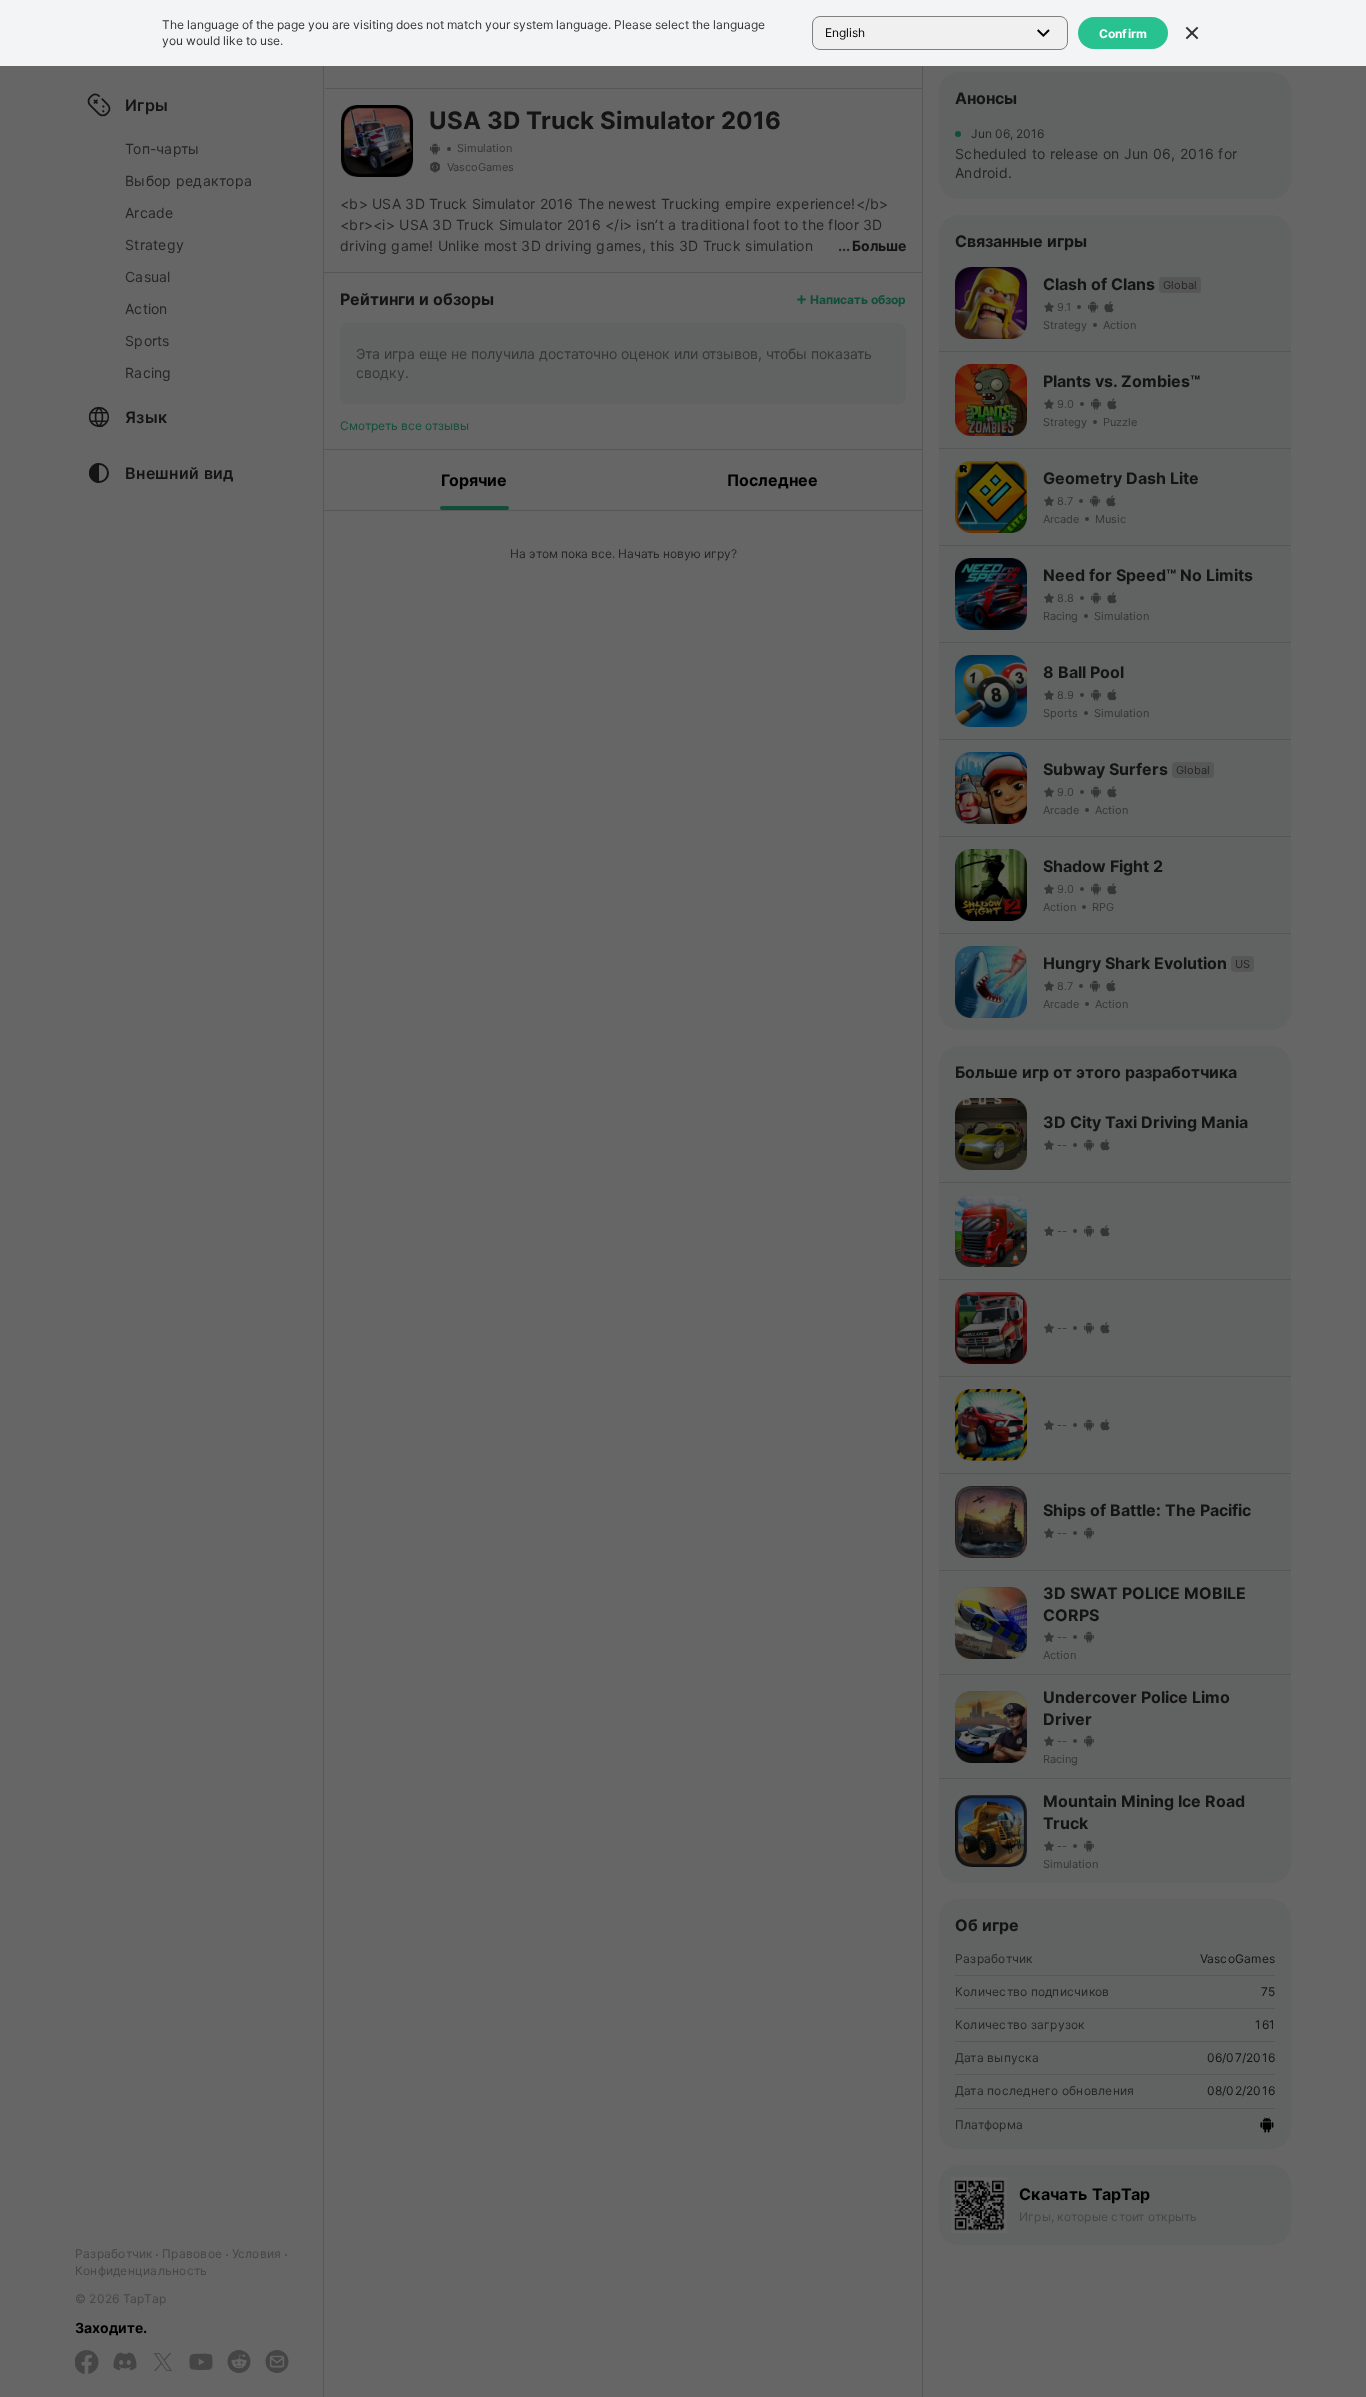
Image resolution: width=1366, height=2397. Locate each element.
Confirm (1123, 33)
